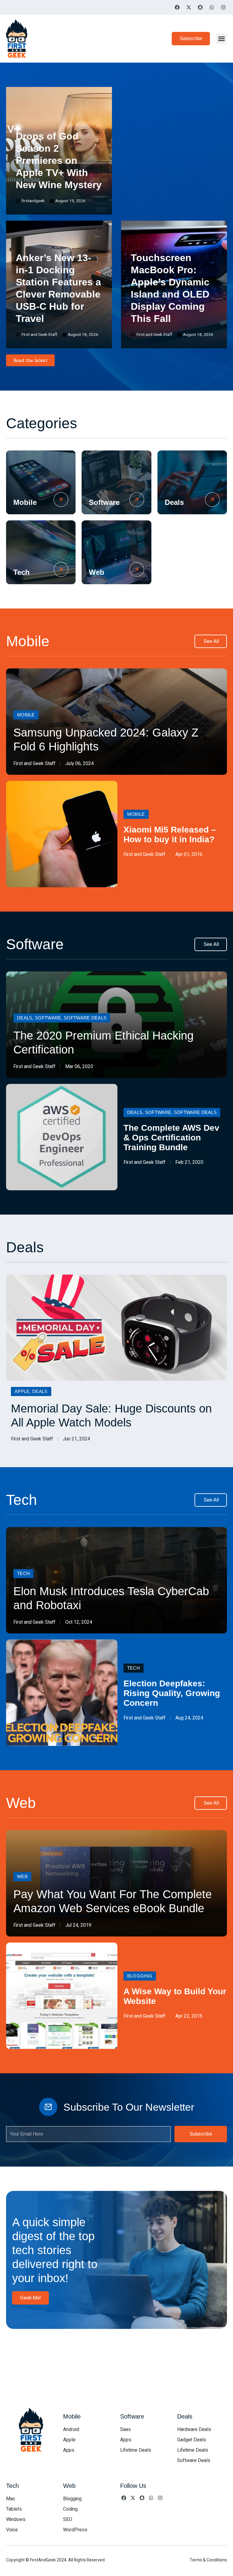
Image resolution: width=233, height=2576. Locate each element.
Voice (12, 2530)
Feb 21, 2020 (189, 1162)
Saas (125, 2429)
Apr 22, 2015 (189, 2016)
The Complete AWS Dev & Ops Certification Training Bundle (171, 1138)
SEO (68, 2519)
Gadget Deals (192, 2440)
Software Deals (194, 2460)
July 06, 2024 (79, 764)
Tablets (14, 2509)
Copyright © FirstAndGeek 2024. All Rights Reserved (55, 2560)
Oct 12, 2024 (79, 1622)
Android (71, 2429)
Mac (11, 2499)
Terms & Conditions (208, 2560)
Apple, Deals (31, 1391)
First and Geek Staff (34, 764)
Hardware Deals (194, 2429)
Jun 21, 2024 (76, 1439)
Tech (22, 572)
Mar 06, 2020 (79, 1067)
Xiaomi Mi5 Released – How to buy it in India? (170, 835)
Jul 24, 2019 (78, 1925)
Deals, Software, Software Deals (62, 1018)
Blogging (140, 1976)
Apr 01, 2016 (189, 854)
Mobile (25, 502)
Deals (174, 502)
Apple (69, 2440)
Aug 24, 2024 (189, 1718)
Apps (69, 2450)
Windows (16, 2519)
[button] (221, 39)
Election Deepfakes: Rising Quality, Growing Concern (172, 1693)
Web (97, 572)
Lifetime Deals (136, 2450)
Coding (70, 2509)
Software (104, 502)
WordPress (75, 2530)
